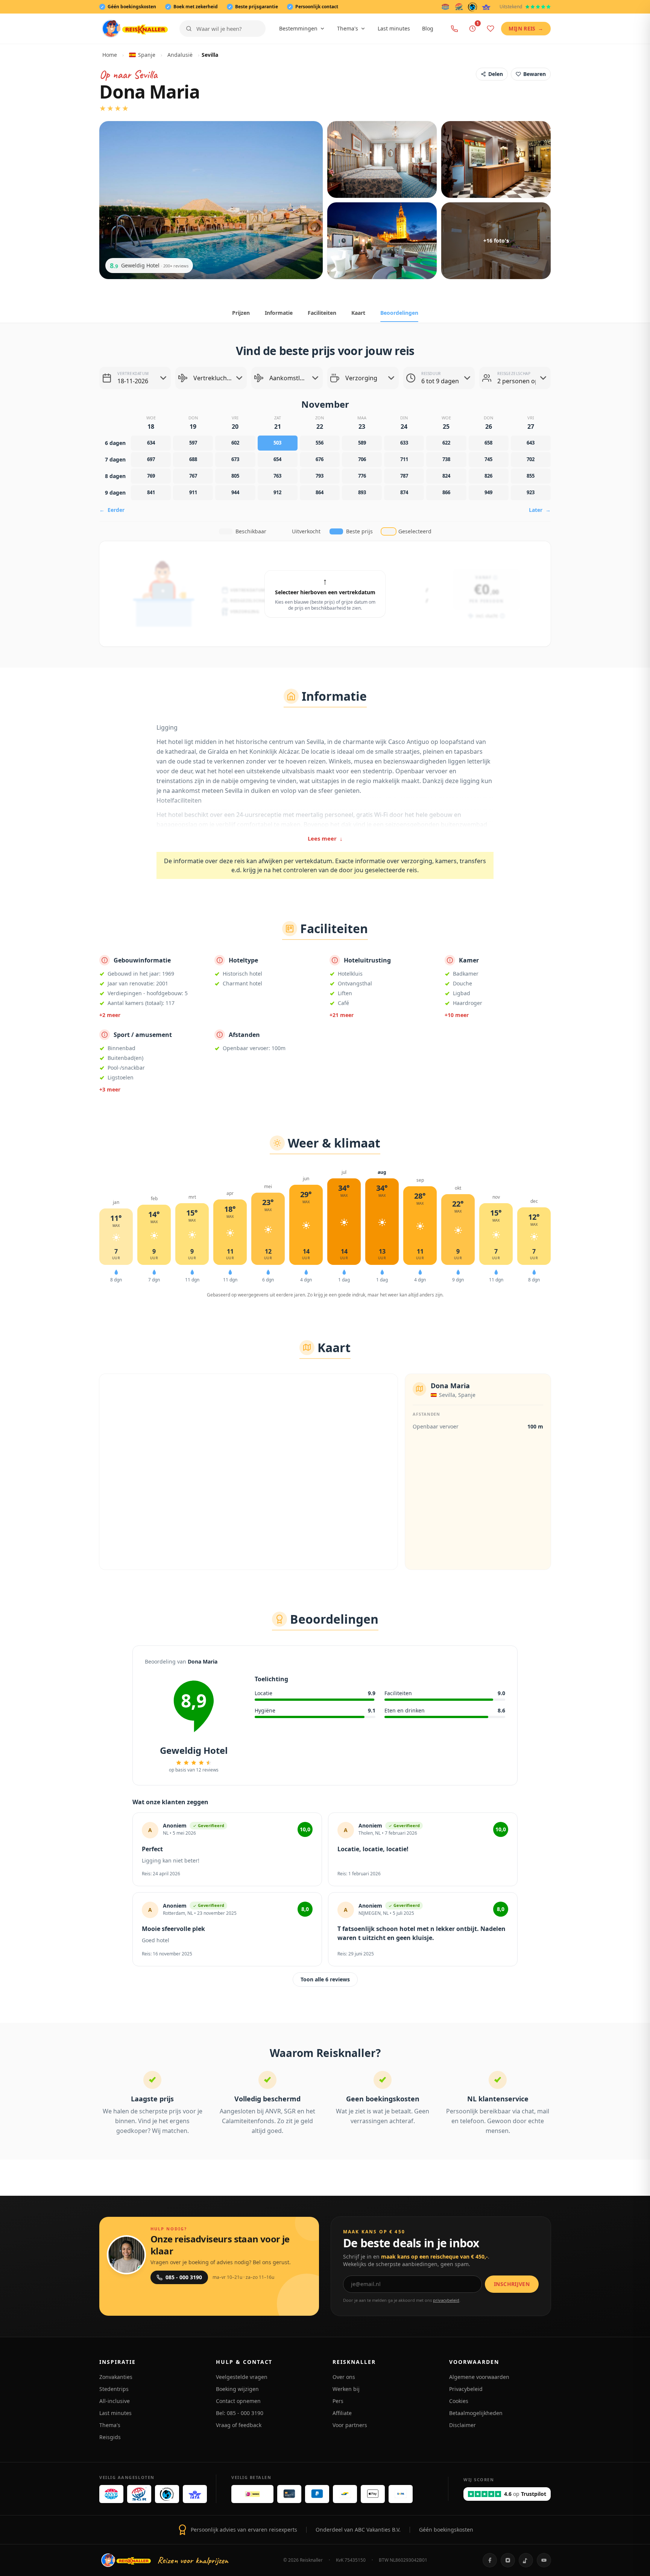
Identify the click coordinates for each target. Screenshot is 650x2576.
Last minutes (394, 28)
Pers (338, 2401)
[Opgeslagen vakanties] (491, 29)
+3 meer (110, 1089)
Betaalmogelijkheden (476, 2413)
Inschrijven (512, 2284)
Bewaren (535, 74)
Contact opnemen (238, 2401)
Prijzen (241, 313)
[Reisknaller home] (135, 29)
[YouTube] (544, 2560)
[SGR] (459, 7)
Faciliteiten (322, 313)
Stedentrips (114, 2389)
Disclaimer (462, 2425)
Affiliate (342, 2413)
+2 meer (110, 1015)
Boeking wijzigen (237, 2389)
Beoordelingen (399, 313)
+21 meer (342, 1015)
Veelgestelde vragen (242, 2377)
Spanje (147, 55)
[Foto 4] (382, 241)
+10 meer (457, 1015)
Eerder (112, 510)
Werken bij (346, 2389)
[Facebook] (490, 2560)
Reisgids (110, 2437)
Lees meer (325, 838)
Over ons (344, 2377)
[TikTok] (526, 2560)
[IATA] (486, 7)
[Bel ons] (454, 29)
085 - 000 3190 (184, 2277)
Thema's (348, 28)
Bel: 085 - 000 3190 (240, 2413)
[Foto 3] (496, 159)
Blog (428, 28)
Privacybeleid (466, 2389)
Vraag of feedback (239, 2425)
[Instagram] (508, 2560)
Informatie (279, 313)
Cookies (459, 2401)
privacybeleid (446, 2300)
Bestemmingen (298, 28)
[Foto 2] (382, 159)
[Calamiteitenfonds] (473, 7)
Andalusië (180, 55)
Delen (496, 74)
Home (110, 55)
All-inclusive (115, 2401)
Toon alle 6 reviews (325, 1979)
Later (540, 510)
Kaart (358, 313)
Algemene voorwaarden (479, 2377)
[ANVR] (445, 7)
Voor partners (350, 2425)
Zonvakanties (116, 2377)
